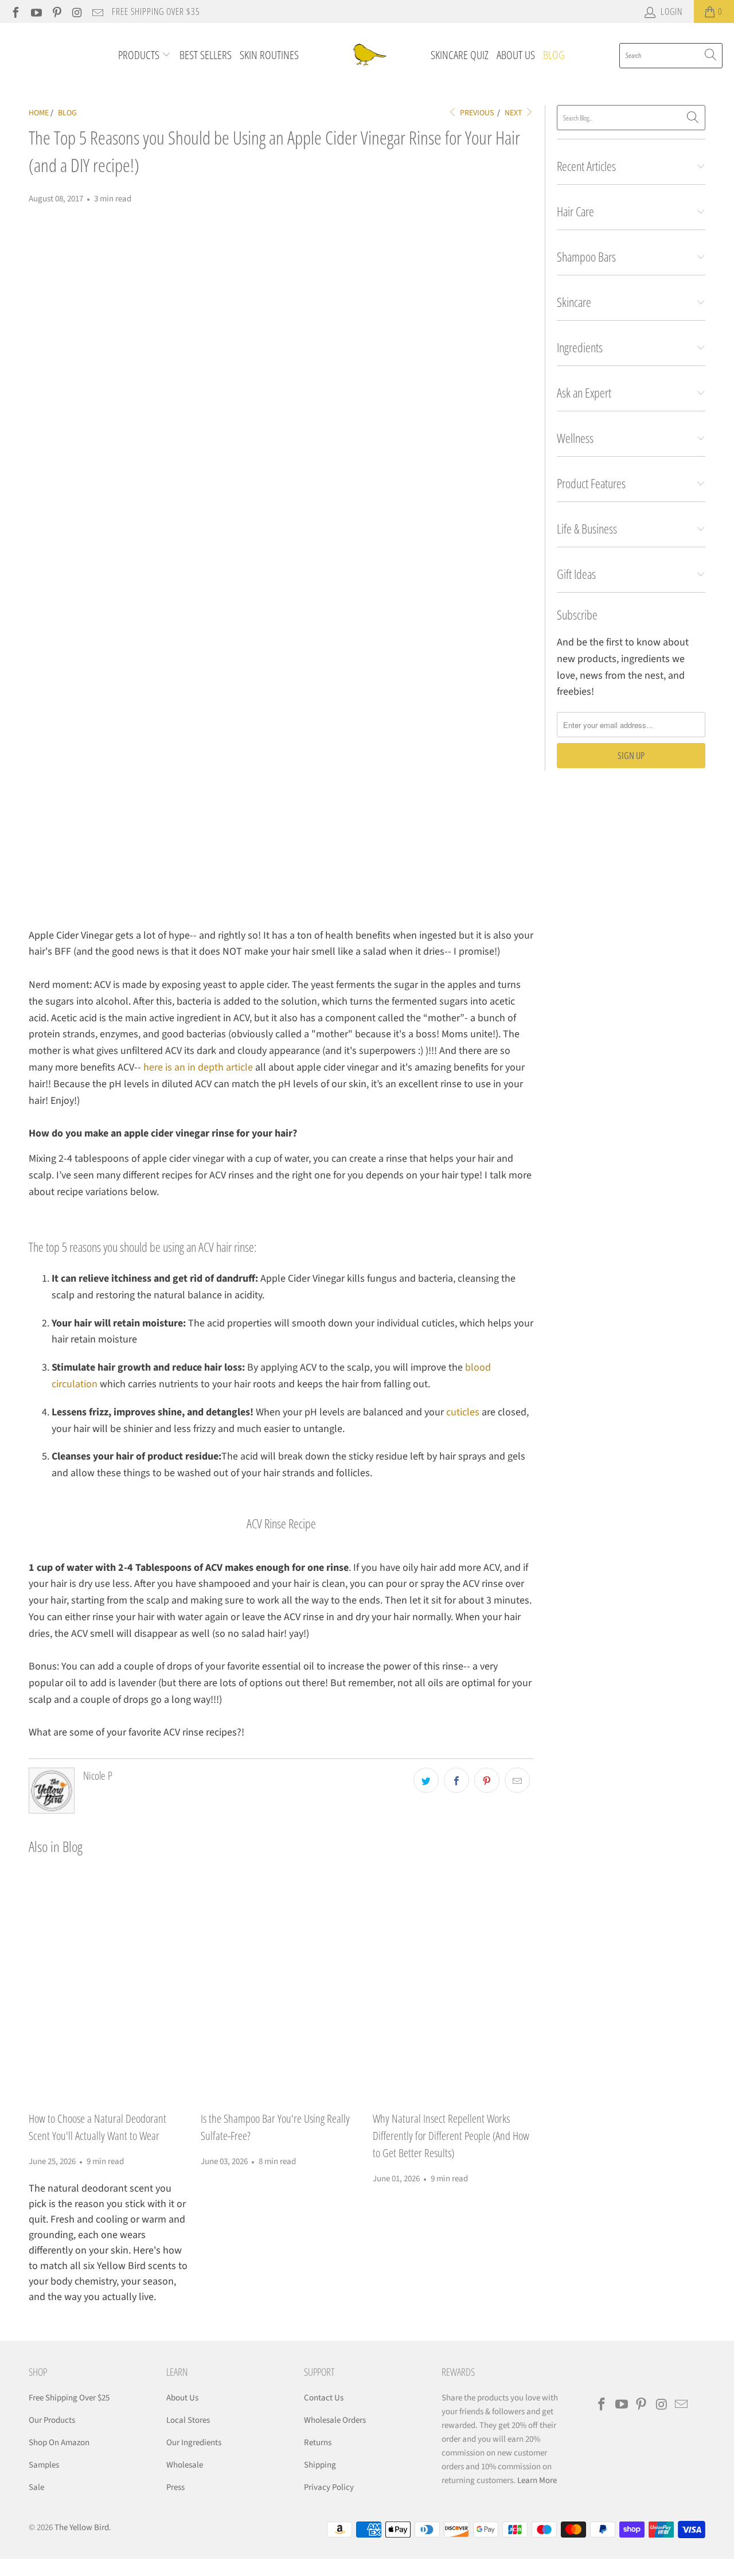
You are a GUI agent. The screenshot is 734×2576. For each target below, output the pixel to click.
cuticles (463, 1412)
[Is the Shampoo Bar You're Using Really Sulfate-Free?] (281, 1987)
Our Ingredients (194, 2443)
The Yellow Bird (82, 2528)
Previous (476, 113)
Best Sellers (206, 55)
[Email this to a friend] (517, 1780)
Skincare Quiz (460, 55)
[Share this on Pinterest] (487, 1780)
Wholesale (185, 2465)
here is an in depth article (198, 1067)
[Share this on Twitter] (426, 1780)
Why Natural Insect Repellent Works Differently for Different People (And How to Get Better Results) (451, 2136)
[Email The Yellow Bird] (97, 11)
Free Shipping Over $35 (156, 11)
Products (140, 55)
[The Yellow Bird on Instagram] (77, 11)
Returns (318, 2443)
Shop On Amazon (59, 2443)
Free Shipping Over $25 (69, 2398)
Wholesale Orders (335, 2420)
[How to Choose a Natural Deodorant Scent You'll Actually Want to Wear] (109, 1987)
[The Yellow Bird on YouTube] (36, 11)
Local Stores (188, 2420)
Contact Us (324, 2398)
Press (175, 2487)
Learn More (537, 2480)
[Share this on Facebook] (456, 1780)
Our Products (52, 2420)
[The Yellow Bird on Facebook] (15, 11)
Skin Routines (269, 55)
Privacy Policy (329, 2487)
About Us (516, 55)
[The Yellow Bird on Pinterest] (56, 11)
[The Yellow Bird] (368, 55)
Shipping (320, 2465)
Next (514, 113)
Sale (36, 2487)
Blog (554, 55)
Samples (44, 2465)
